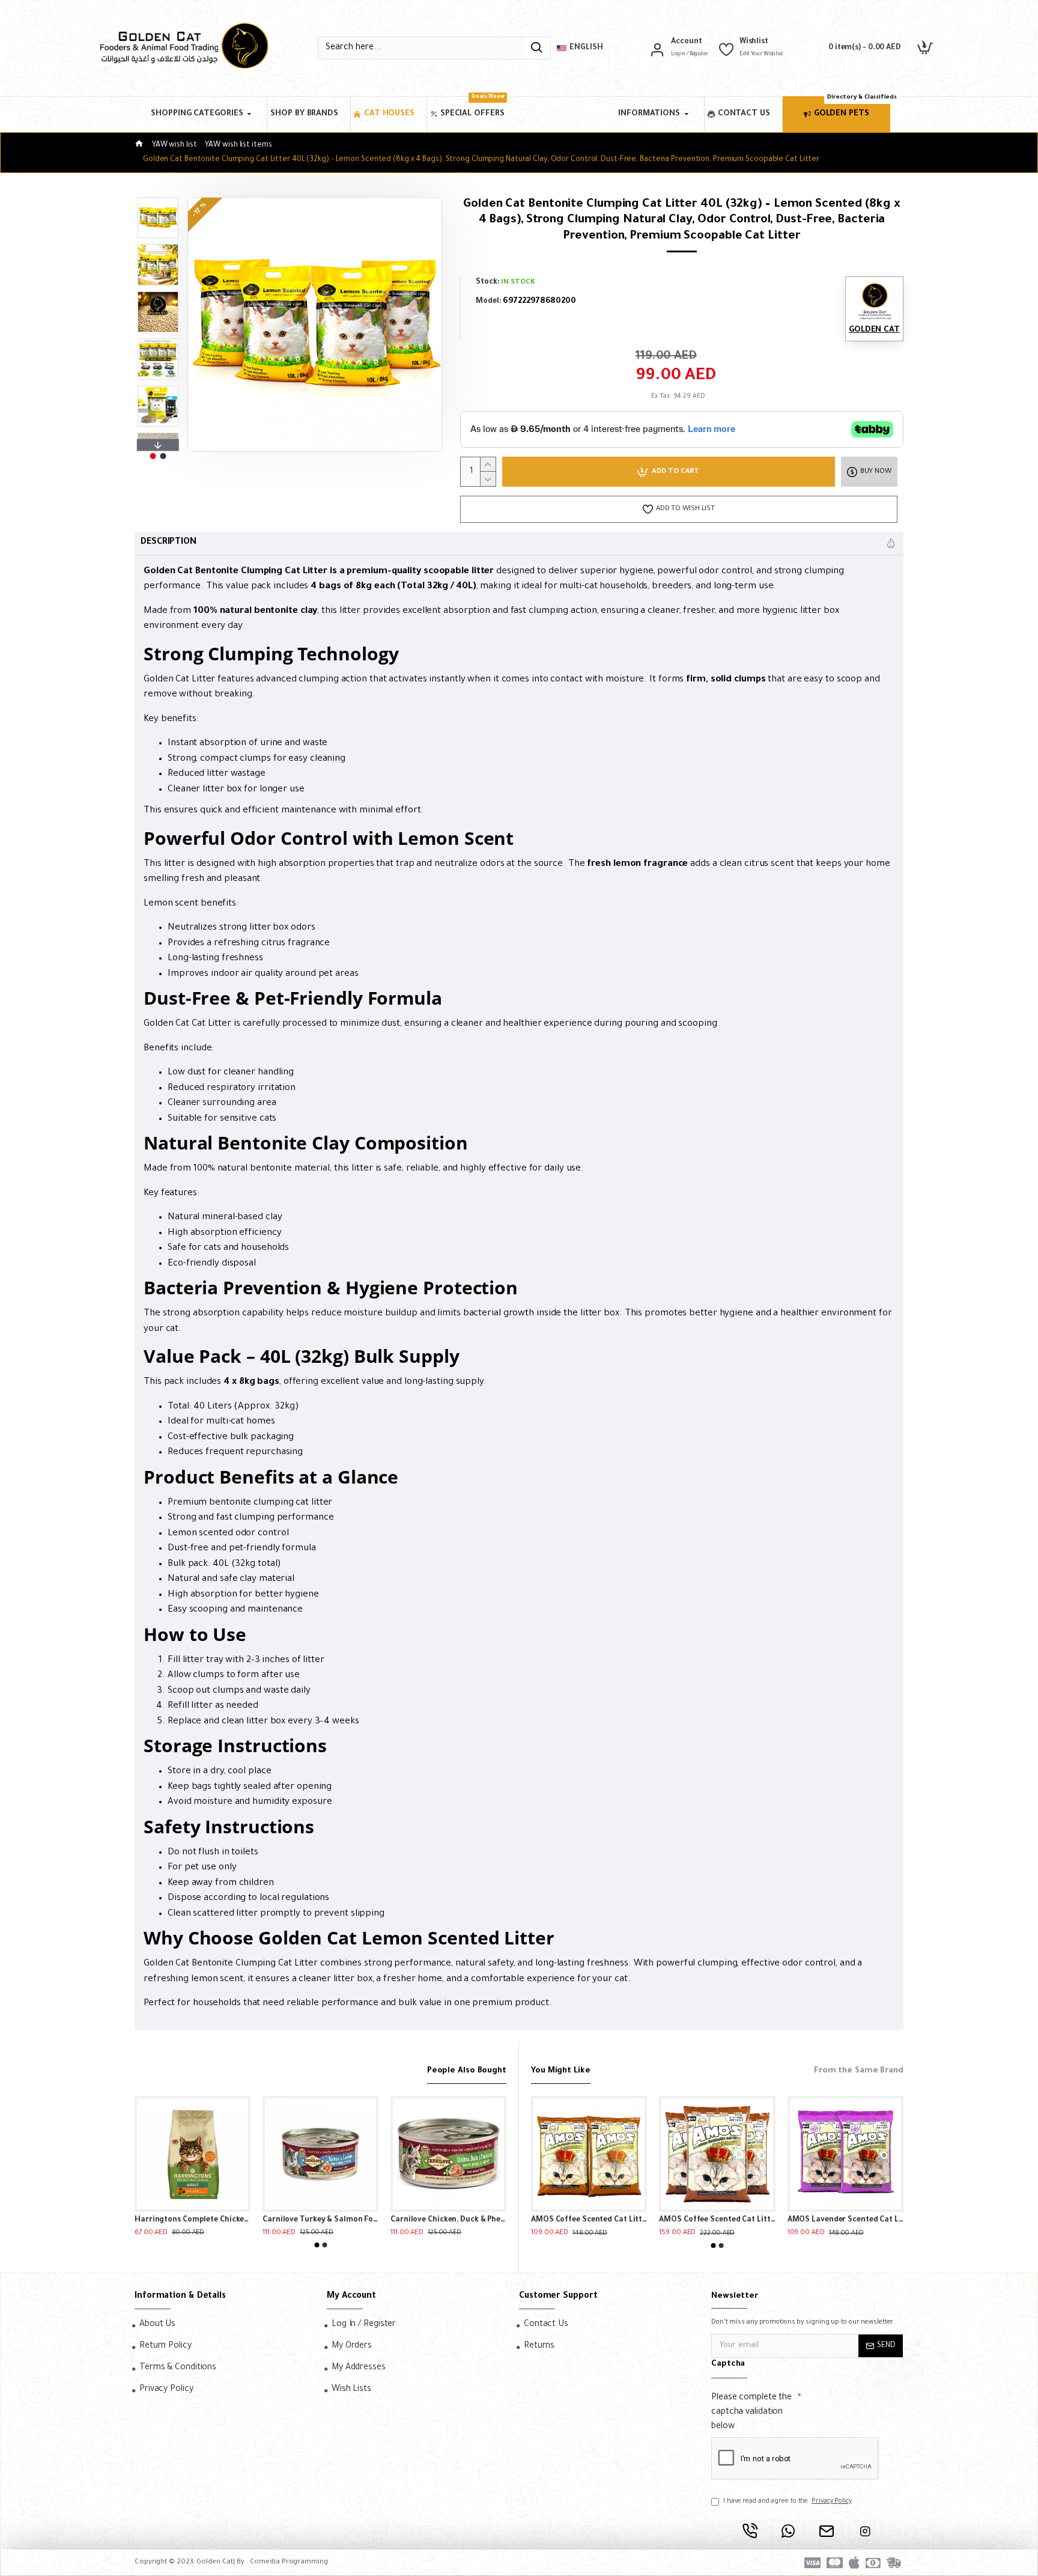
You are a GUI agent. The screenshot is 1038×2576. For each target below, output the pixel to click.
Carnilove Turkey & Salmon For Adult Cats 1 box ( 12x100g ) (146, 2220)
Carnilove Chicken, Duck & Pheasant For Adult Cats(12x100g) (274, 2220)
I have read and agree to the (788, 2501)
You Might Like (561, 2071)
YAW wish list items (238, 145)
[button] (158, 200)
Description (168, 543)
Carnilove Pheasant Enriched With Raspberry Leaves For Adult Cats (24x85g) (402, 2220)
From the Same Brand (859, 2071)
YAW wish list (175, 145)
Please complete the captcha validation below (751, 2413)
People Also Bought (467, 2071)
